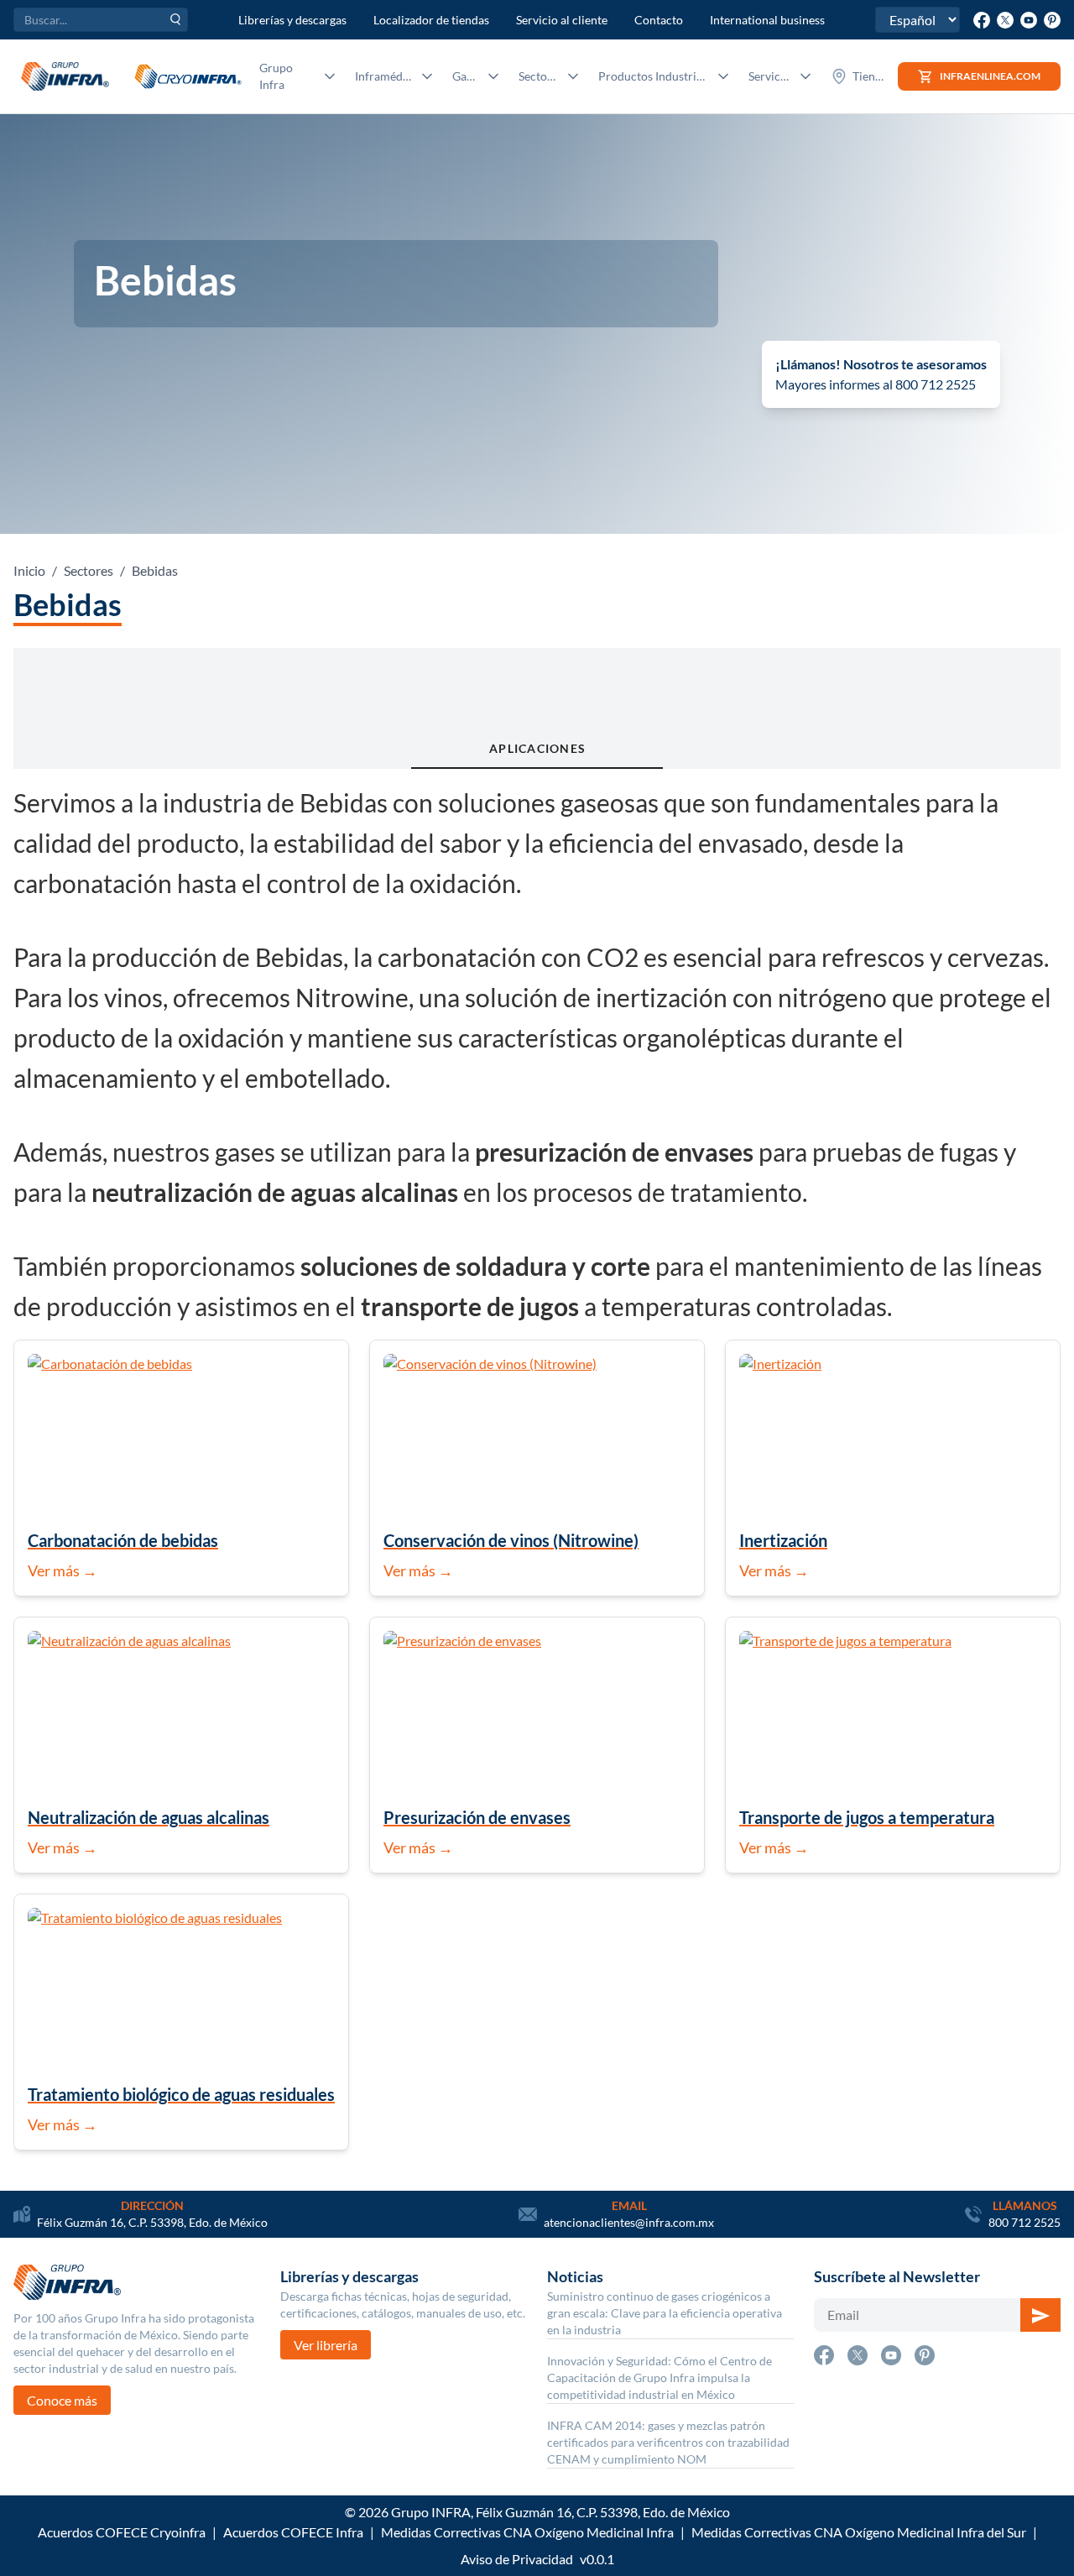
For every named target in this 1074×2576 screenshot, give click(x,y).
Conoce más (62, 2400)
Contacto (659, 20)
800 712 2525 (1024, 2222)
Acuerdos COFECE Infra (293, 2532)
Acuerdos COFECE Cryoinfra (122, 2532)
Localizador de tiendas (431, 20)
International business (767, 20)
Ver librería (326, 2345)
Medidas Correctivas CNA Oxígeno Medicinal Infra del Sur (859, 2532)
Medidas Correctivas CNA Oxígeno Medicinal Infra (527, 2532)
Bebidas (155, 570)
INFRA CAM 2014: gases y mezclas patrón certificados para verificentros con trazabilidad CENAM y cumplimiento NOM (668, 2442)
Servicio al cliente (562, 20)
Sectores (89, 570)
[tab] (537, 708)
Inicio (29, 570)
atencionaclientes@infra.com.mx (629, 2222)
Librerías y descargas (292, 20)
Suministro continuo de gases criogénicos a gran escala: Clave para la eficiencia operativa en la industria (665, 2313)
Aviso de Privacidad (517, 2559)
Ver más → (63, 1570)
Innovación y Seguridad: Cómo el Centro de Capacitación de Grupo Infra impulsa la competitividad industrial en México (660, 2377)
